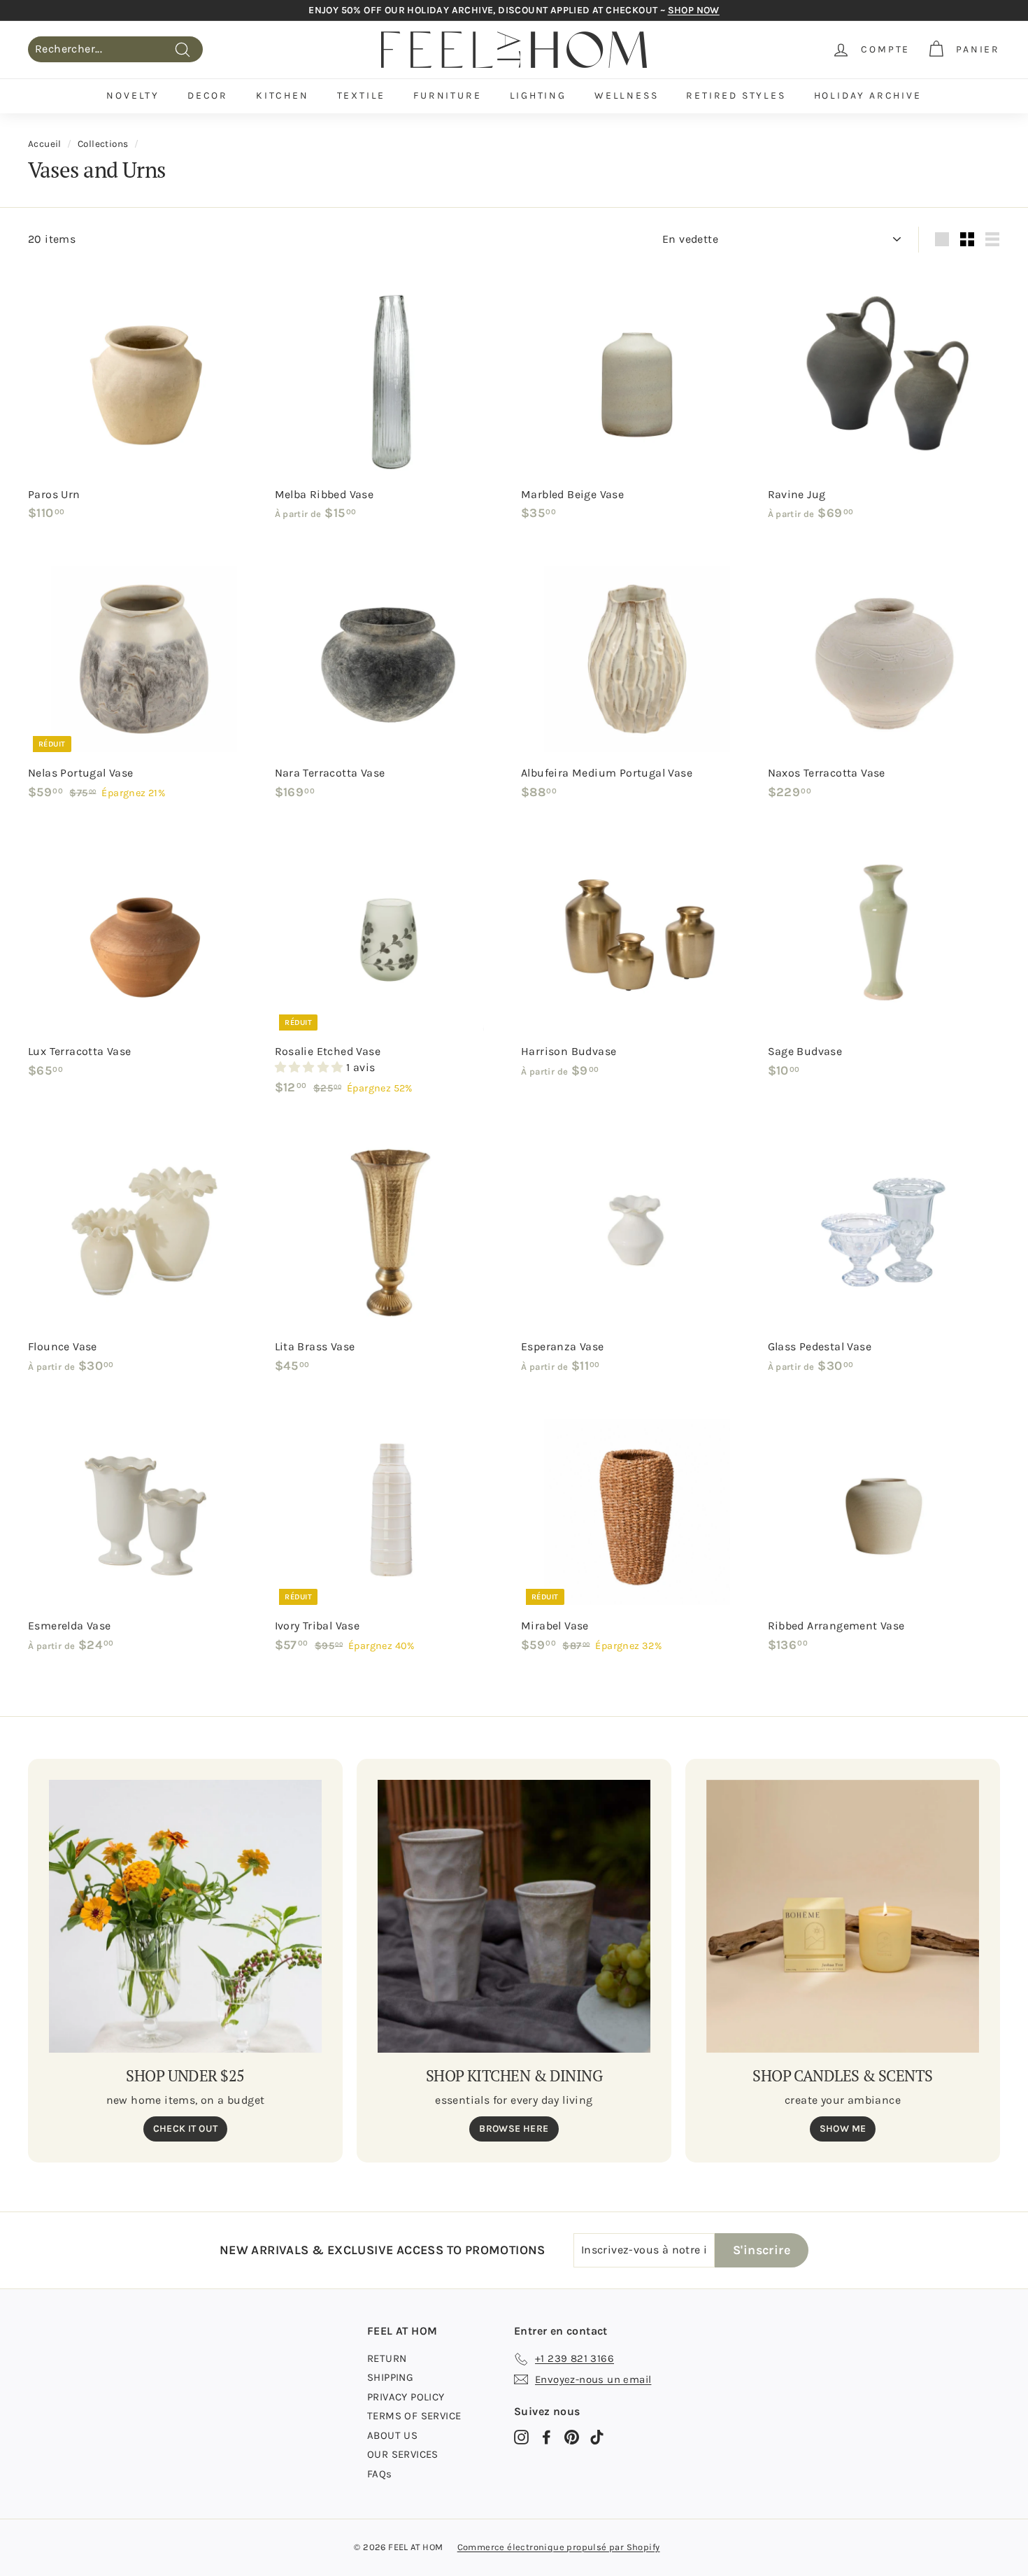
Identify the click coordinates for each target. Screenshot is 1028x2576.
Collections (103, 144)
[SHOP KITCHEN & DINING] (514, 1916)
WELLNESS (626, 95)
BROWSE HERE (514, 2129)
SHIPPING (390, 2377)
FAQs (380, 2474)
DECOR (208, 95)
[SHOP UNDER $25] (185, 1916)
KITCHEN (283, 95)
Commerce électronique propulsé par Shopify (559, 2547)
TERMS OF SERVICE (414, 2416)
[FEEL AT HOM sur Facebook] (547, 2437)
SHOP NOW (694, 10)
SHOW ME (843, 2129)
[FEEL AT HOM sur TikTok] (597, 2437)
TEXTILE (362, 95)
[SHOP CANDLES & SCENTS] (843, 1916)
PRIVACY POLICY (406, 2397)
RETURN (387, 2358)
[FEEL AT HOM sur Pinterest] (572, 2437)
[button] (310, 1067)
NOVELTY (133, 95)
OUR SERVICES (403, 2454)
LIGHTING (538, 95)
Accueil (45, 144)
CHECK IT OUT (186, 2129)
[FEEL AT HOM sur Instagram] (521, 2437)
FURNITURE (447, 95)
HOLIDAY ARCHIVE (868, 95)
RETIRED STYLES (736, 95)
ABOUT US (392, 2435)
